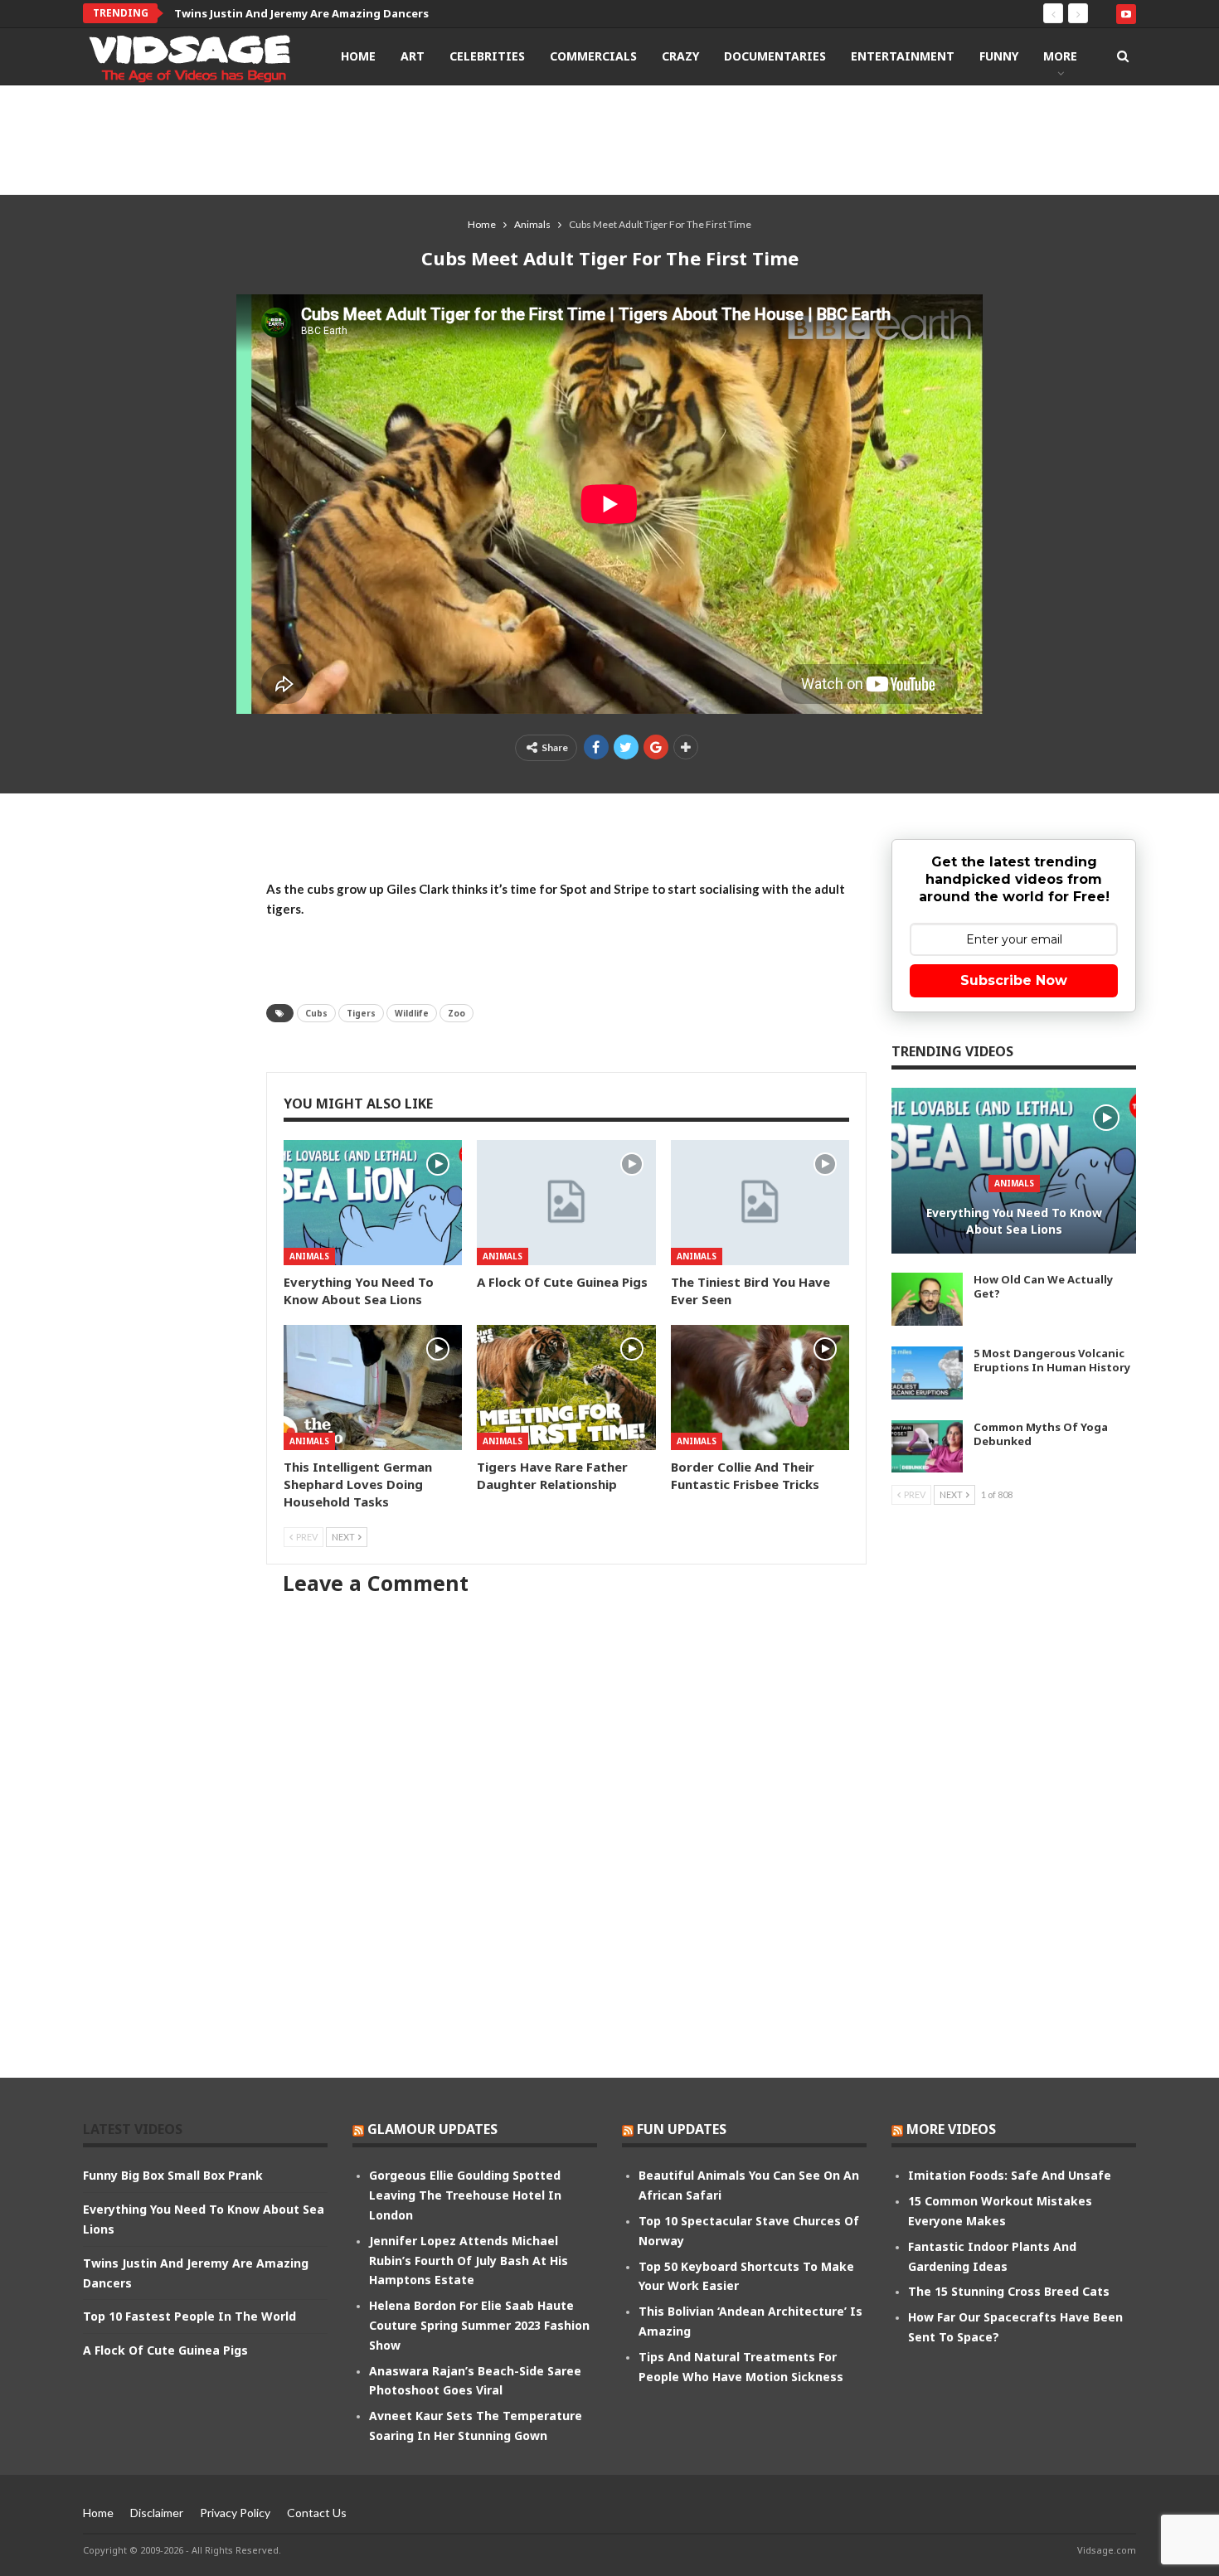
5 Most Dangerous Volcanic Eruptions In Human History (1052, 1360)
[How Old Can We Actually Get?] (927, 1299)
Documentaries (775, 56)
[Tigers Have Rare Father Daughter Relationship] (566, 1387)
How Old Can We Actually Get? (1043, 1286)
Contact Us (317, 2513)
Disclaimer (157, 2513)
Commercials (593, 56)
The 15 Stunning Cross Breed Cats (1009, 2291)
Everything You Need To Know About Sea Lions (1014, 1221)
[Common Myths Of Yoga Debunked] (927, 1447)
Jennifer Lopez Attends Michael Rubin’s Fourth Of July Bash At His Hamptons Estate (469, 2261)
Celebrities (487, 56)
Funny (999, 56)
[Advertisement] (609, 139)
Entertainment (903, 56)
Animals (309, 1256)
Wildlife (412, 1013)
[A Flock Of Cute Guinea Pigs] (566, 1203)
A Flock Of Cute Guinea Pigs (165, 2350)
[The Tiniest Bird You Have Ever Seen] (760, 1203)
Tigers (361, 1013)
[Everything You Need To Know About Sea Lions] (373, 1203)
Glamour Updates (432, 2129)
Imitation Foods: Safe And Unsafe (1010, 2175)
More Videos (951, 2129)
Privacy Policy (235, 2513)
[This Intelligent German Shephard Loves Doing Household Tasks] (373, 1387)
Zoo (457, 1013)
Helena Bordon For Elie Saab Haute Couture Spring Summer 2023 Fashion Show (479, 2325)
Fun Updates (682, 2129)
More (1060, 56)
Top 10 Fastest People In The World (189, 2316)
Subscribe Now (1014, 980)
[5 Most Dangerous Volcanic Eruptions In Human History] (927, 1373)
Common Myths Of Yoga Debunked (1041, 1434)
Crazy (680, 56)
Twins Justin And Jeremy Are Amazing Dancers (301, 13)
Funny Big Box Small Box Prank (173, 2175)
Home (358, 56)
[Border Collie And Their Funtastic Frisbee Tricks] (760, 1387)
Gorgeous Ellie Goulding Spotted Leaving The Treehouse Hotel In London (465, 2195)
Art (413, 56)
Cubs (316, 1013)
